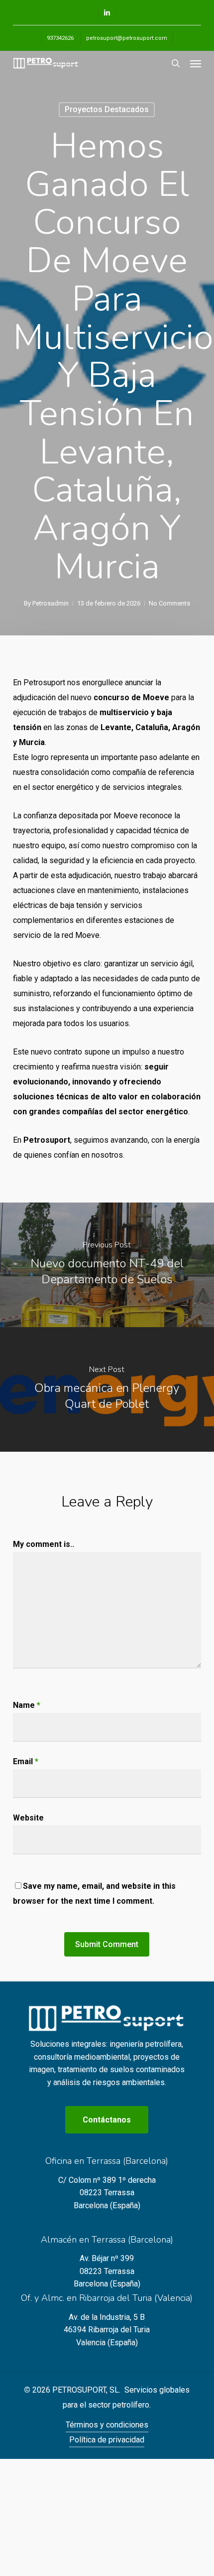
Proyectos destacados (107, 109)
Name (27, 1705)
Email (26, 1761)
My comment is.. (44, 1544)
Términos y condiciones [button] (107, 2425)
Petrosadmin (51, 603)
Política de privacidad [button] (107, 2440)
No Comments (169, 603)
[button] (196, 63)
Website (28, 1818)
